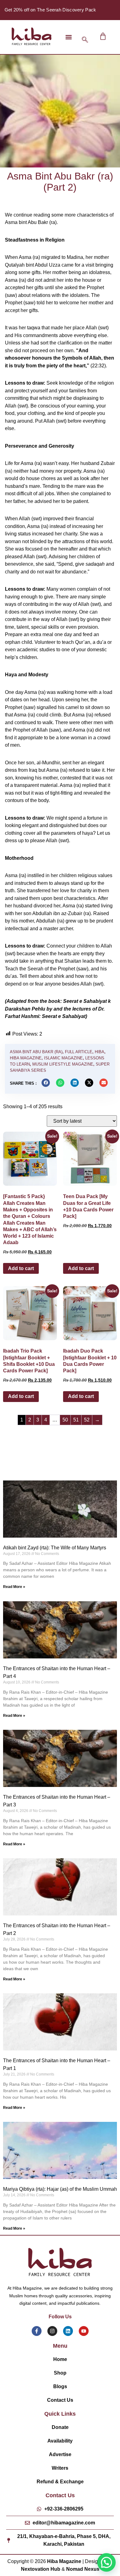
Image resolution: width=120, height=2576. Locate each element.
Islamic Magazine (63, 1058)
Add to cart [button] (21, 1268)
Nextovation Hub (41, 2569)
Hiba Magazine (26, 1058)
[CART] (103, 36)
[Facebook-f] (37, 2331)
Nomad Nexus (83, 2569)
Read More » (14, 1587)
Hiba (100, 1052)
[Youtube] (84, 2331)
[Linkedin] (68, 2331)
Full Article (79, 1052)
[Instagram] (52, 2331)
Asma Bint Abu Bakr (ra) (36, 1052)
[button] (68, 37)
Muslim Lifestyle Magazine (63, 1064)
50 (65, 1420)
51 (76, 1420)
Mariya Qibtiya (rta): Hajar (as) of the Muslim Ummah (60, 2189)
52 (87, 1420)
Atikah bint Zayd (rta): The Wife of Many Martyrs (55, 1548)
